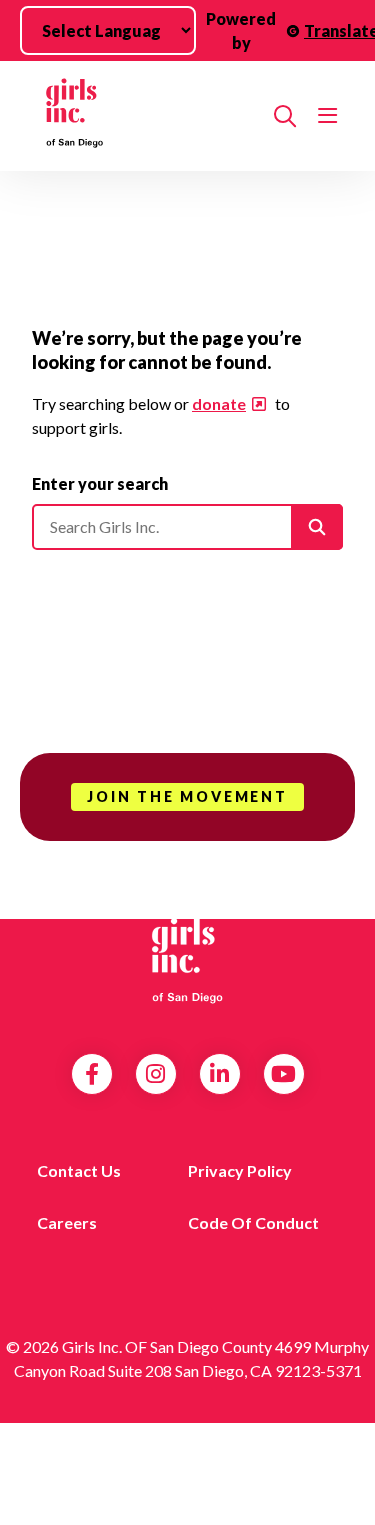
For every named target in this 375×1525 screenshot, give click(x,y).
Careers (67, 1222)
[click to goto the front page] (188, 959)
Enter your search (100, 483)
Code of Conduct (253, 1222)
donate (219, 403)
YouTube (283, 1074)
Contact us (79, 1170)
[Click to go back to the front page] (145, 116)
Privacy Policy (240, 1170)
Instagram (155, 1074)
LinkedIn (219, 1074)
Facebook (92, 1074)
